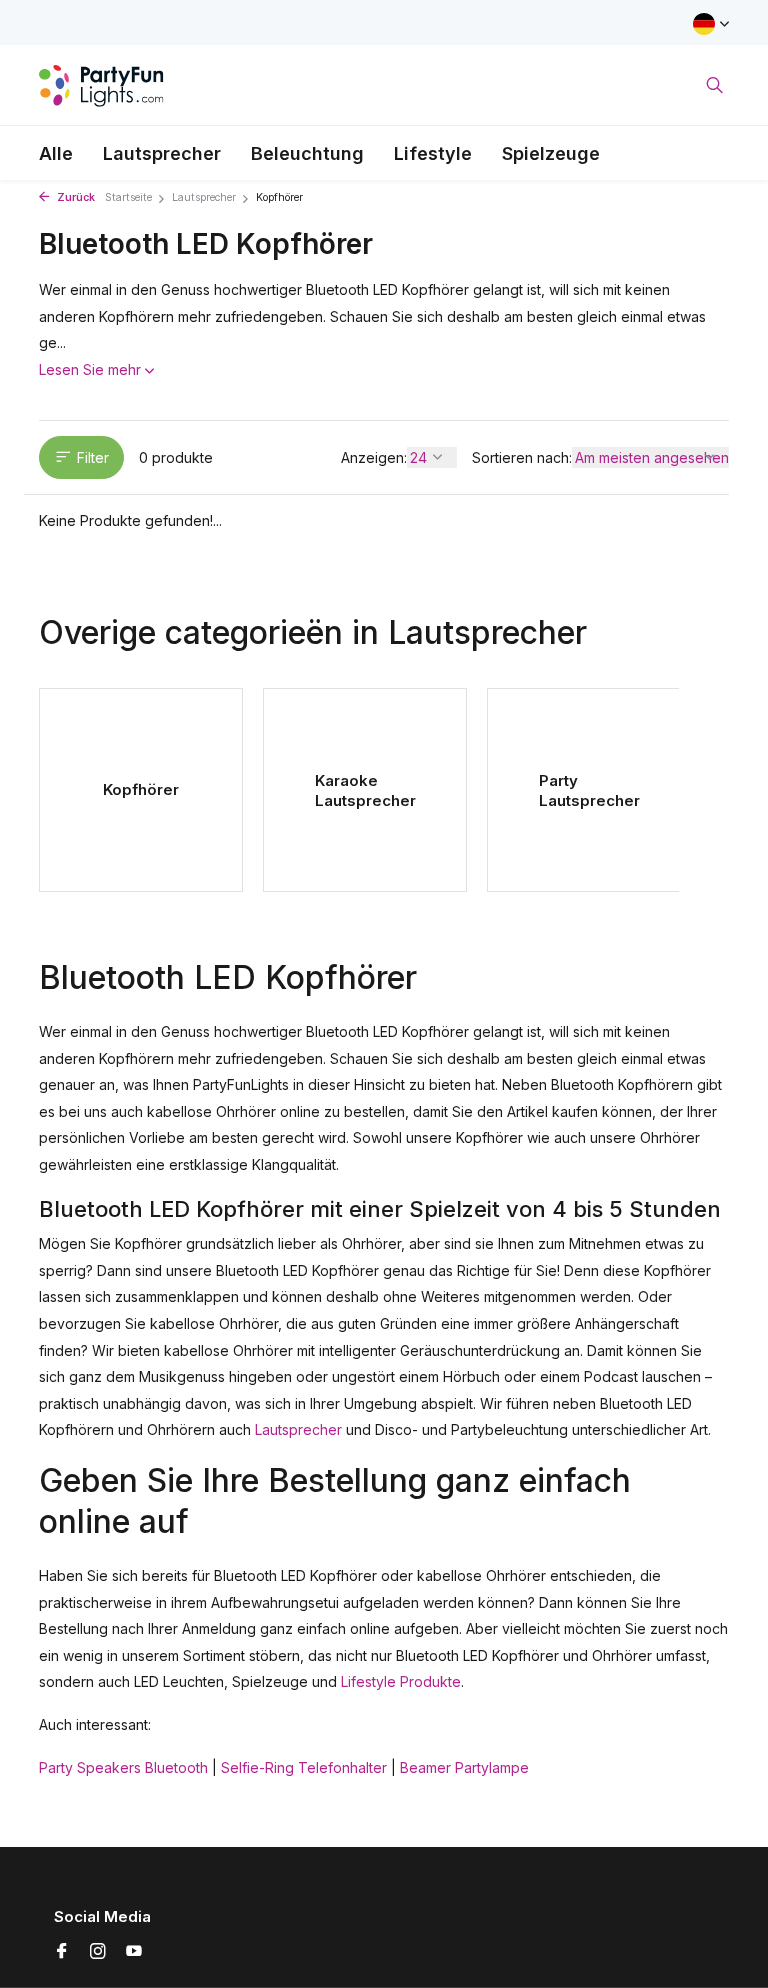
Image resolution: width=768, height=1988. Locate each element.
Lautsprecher (162, 153)
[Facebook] (62, 1952)
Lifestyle (433, 153)
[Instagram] (98, 1952)
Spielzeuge (551, 153)
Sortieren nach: (522, 457)
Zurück (74, 197)
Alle (56, 153)
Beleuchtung (307, 153)
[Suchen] (714, 85)
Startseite (128, 197)
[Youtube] (134, 1952)
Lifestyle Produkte (401, 1681)
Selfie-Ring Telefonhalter (304, 1767)
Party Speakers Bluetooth (123, 1767)
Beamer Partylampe (464, 1767)
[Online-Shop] (101, 85)
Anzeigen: (374, 457)
